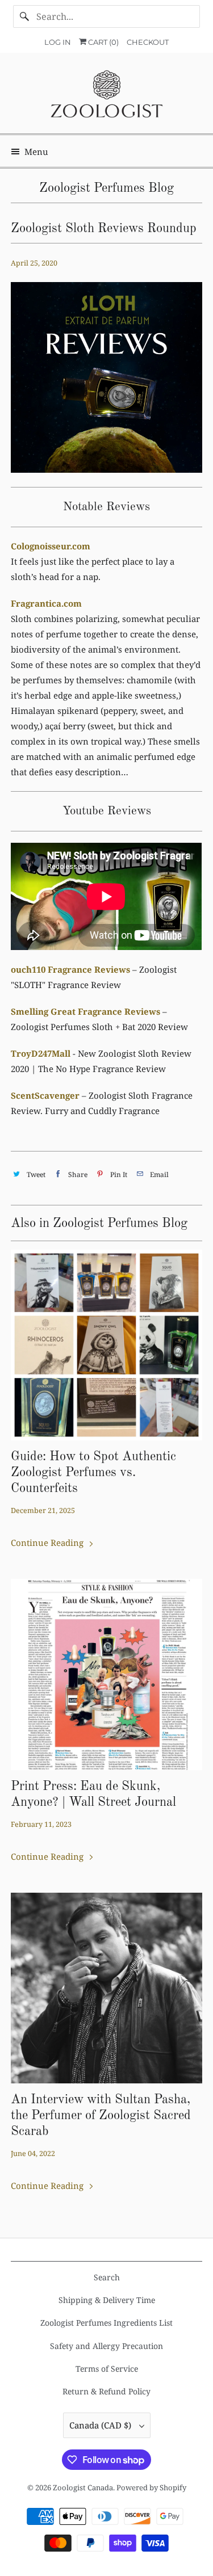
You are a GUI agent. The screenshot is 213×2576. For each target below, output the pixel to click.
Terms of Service (107, 2369)
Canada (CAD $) (101, 2425)
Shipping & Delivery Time (107, 2300)
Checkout (148, 42)
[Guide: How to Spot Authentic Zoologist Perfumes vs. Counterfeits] (106, 1345)
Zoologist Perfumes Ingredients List (106, 2323)
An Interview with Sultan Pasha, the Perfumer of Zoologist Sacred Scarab (101, 2116)
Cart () (103, 42)
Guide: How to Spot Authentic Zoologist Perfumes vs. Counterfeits (93, 1473)
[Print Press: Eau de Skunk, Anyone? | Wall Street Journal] (106, 1674)
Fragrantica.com (46, 603)
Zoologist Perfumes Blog (106, 188)
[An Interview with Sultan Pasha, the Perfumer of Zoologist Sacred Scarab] (106, 1988)
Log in (58, 42)
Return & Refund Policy (106, 2391)
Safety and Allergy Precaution (106, 2346)
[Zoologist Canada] (106, 97)
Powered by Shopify (151, 2487)
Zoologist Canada (83, 2487)
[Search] (24, 16)
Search (107, 2277)
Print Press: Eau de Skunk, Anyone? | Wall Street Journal (93, 1795)
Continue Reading (48, 1543)
